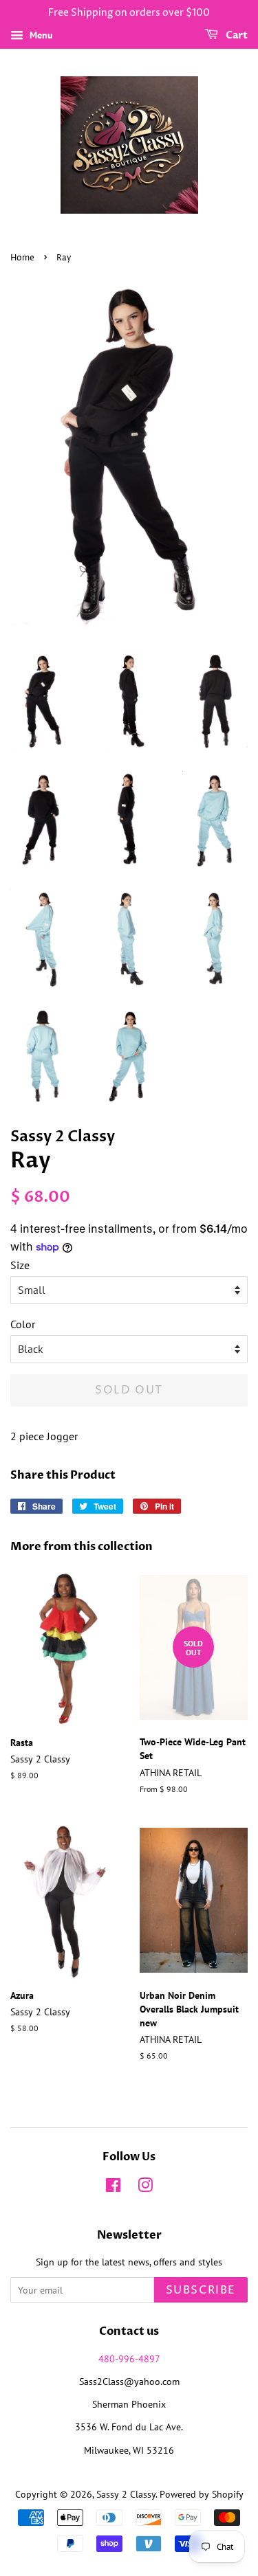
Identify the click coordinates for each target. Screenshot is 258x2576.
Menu (40, 35)
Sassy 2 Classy (126, 2494)
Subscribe (201, 2290)
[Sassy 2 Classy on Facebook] (113, 2188)
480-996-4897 (129, 2359)
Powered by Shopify (202, 2494)
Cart (236, 35)
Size (20, 1265)
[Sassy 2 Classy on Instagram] (145, 2188)
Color (23, 1324)
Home (22, 258)
